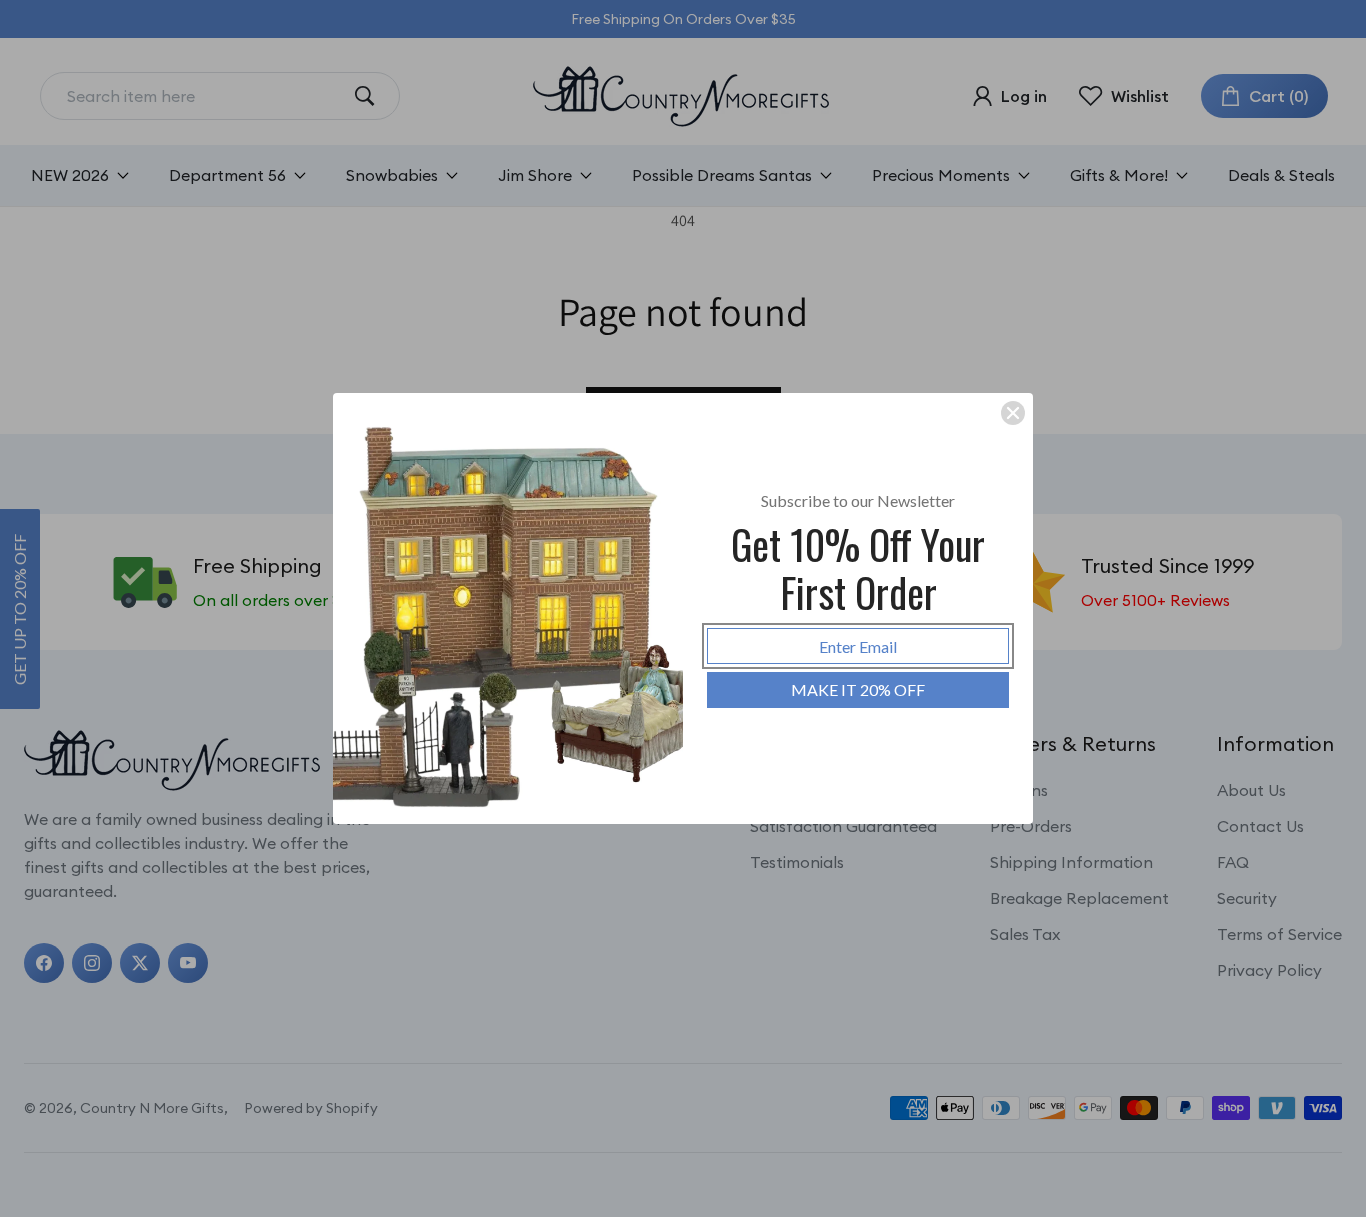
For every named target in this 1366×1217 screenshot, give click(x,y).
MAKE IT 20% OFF (858, 689)
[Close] (1013, 413)
